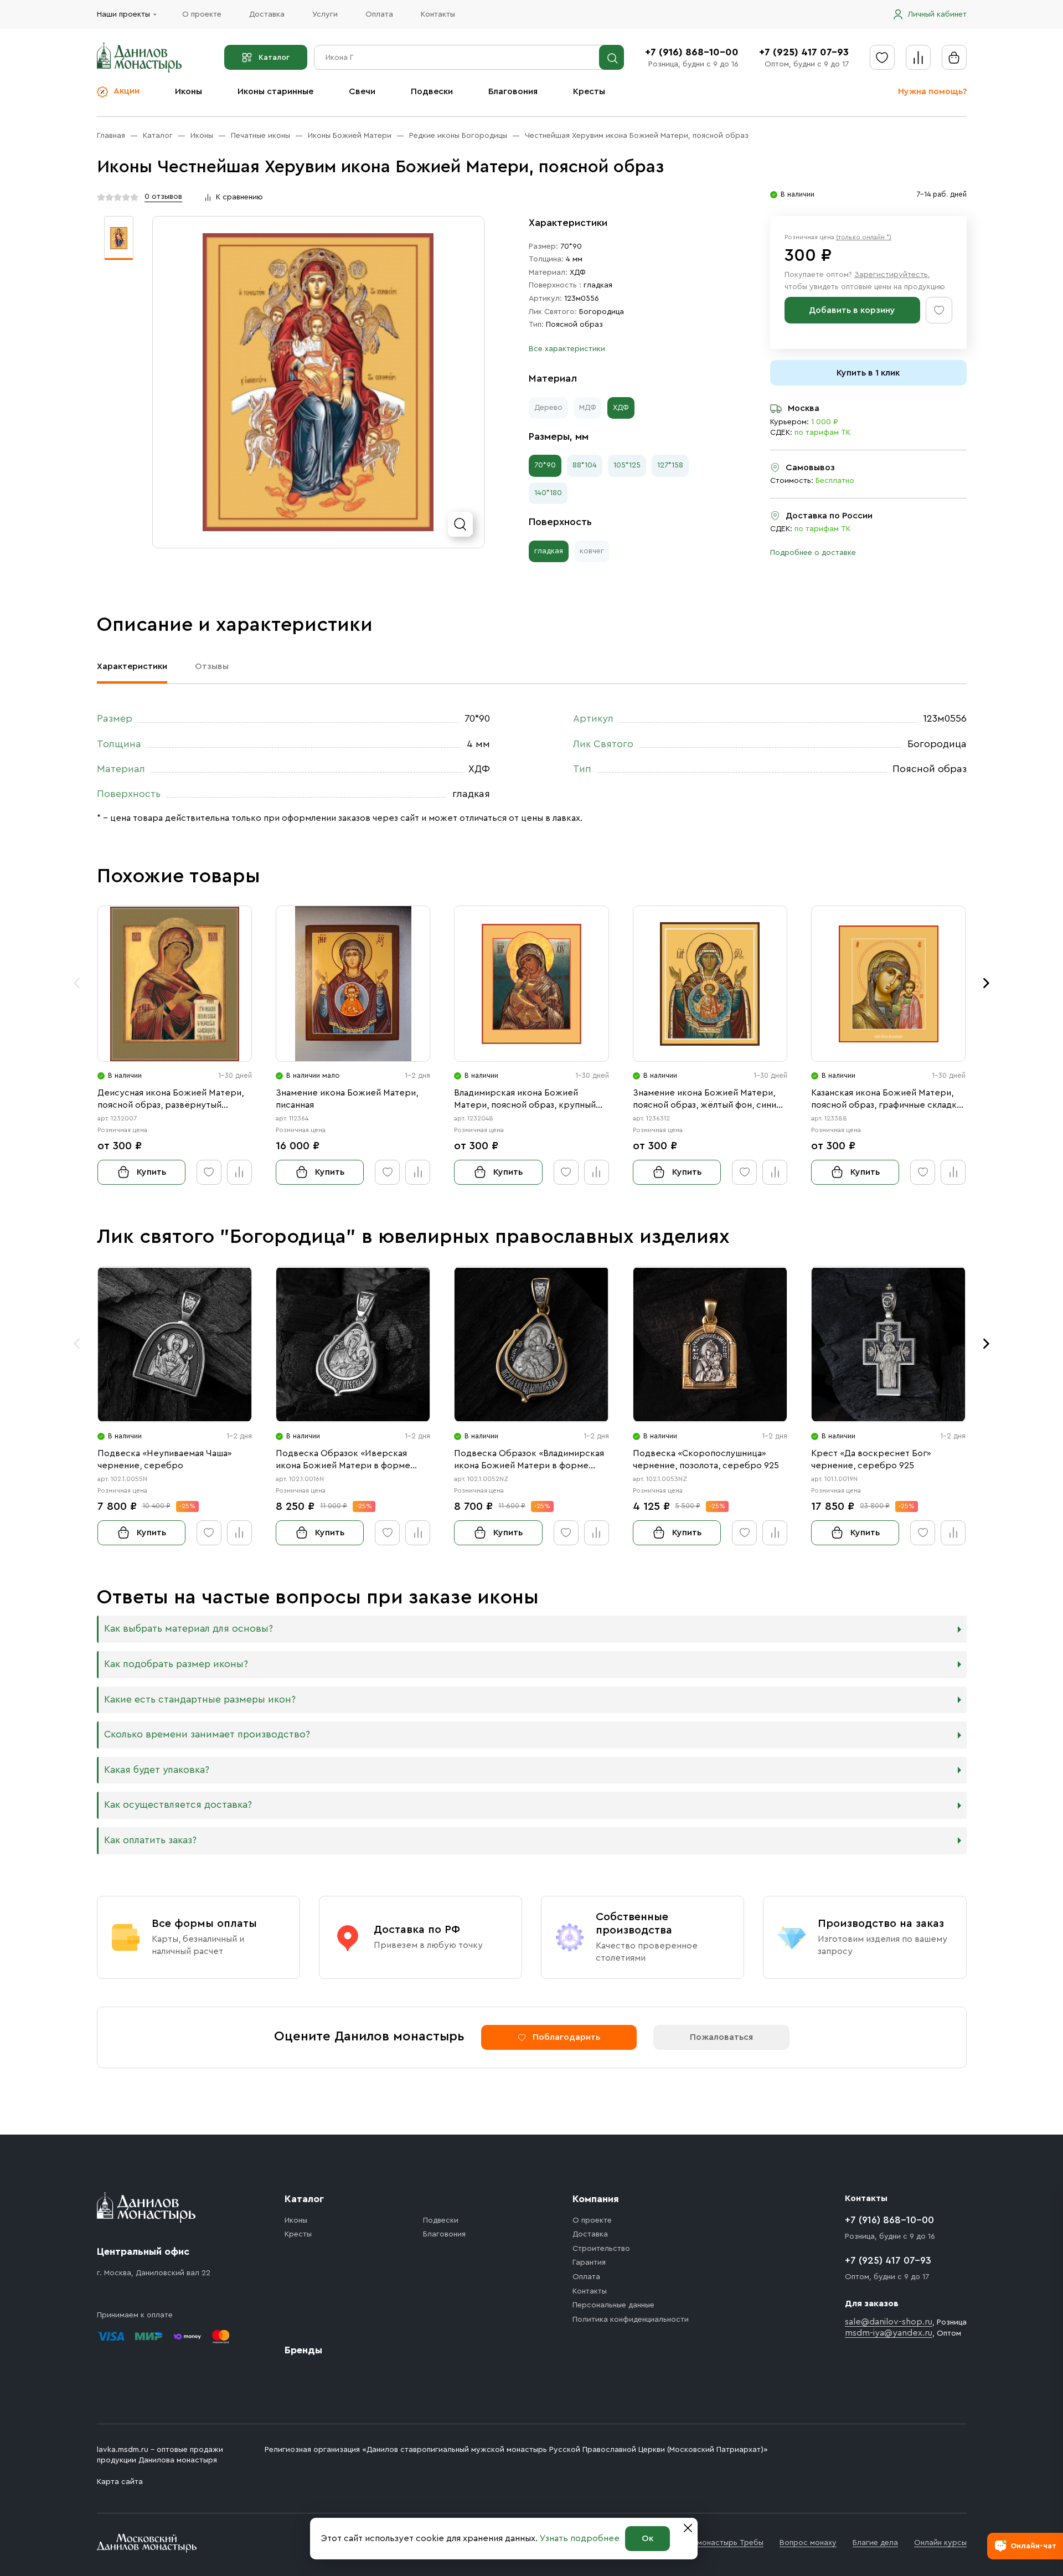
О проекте (202, 14)
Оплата (379, 14)
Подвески (432, 91)
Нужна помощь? (932, 91)
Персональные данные (613, 2305)
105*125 (627, 465)
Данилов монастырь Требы (713, 2543)
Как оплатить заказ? (150, 1840)
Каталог (274, 58)
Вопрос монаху (808, 2543)
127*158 (670, 465)
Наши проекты (123, 14)
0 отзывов (163, 197)
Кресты (589, 91)
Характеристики (132, 666)
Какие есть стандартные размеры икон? (200, 1700)
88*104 (585, 465)
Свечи (362, 91)
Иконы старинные (275, 91)
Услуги (325, 14)
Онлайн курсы (940, 2543)
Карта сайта (120, 2482)
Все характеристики (567, 349)
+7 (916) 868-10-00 (692, 52)
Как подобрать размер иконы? (176, 1664)
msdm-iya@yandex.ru (889, 2333)
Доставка (267, 14)
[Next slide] (987, 983)
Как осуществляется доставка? (178, 1805)
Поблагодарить (566, 2037)
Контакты (438, 14)
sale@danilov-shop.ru (889, 2322)
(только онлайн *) (864, 237)
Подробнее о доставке (813, 553)
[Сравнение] (918, 57)
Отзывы (212, 666)
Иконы (189, 91)
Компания (596, 2199)
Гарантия (589, 2263)
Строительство (601, 2249)
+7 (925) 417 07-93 (804, 52)
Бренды (303, 2350)
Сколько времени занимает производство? (207, 1734)
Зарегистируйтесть (891, 275)
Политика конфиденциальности (631, 2320)
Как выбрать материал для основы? (189, 1629)
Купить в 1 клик (868, 373)
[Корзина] (954, 57)
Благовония (513, 91)
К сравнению (239, 197)
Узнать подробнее (580, 2538)
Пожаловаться (721, 2037)
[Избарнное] (882, 57)
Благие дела (875, 2543)
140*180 (548, 493)
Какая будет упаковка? (157, 1770)
